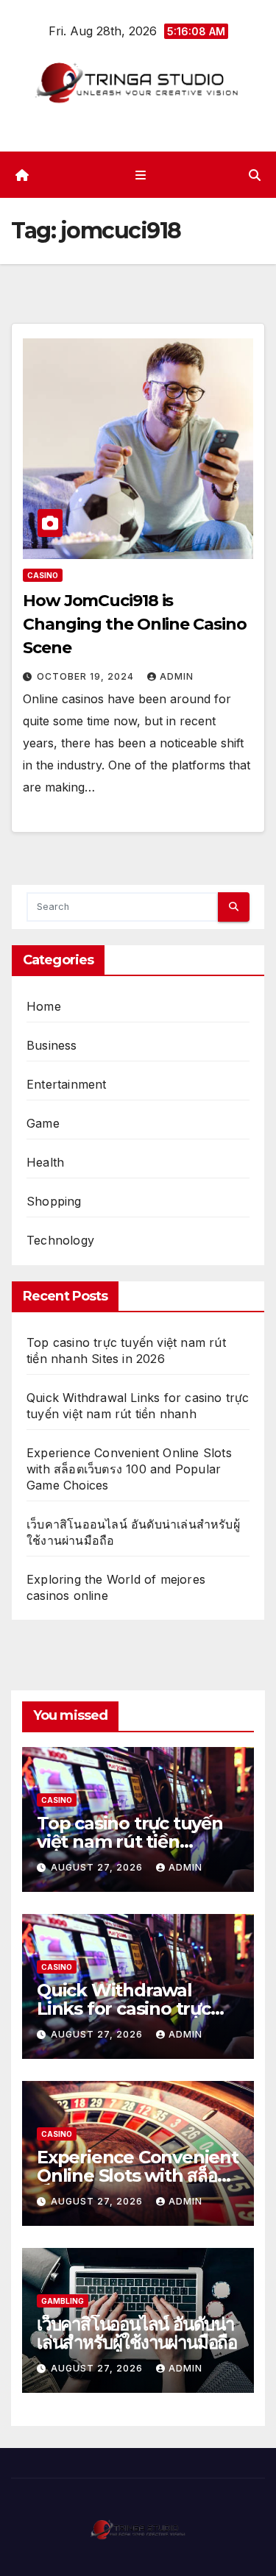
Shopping (54, 1201)
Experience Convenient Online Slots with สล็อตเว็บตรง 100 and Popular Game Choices (129, 1469)
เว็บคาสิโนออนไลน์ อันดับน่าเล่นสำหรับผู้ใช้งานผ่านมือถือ (137, 2333)
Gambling (63, 2301)
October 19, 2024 (87, 676)
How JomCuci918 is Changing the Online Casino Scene (134, 624)
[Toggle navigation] (141, 175)
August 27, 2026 (98, 1867)
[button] (255, 175)
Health (45, 1162)
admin (177, 676)
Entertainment (67, 1084)
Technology (60, 1240)
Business (52, 1045)
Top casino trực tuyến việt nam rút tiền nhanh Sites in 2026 (130, 1842)
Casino (43, 575)
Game (43, 1123)
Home (44, 1006)
